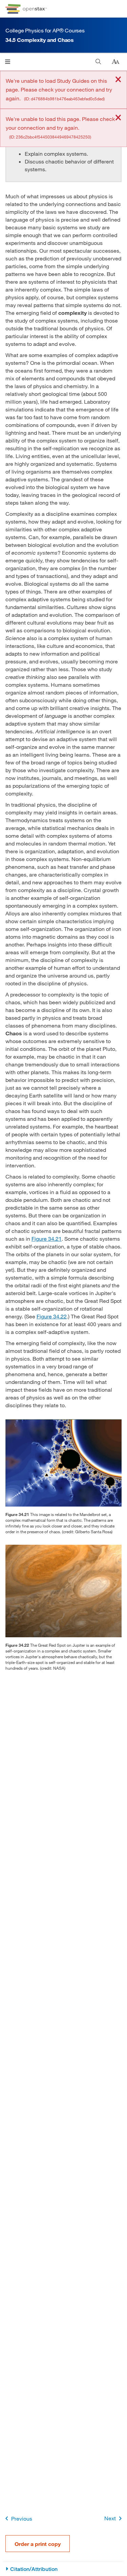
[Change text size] (115, 62)
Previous (22, 2518)
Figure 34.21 (47, 1239)
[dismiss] (118, 80)
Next (110, 2518)
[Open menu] (8, 62)
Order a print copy (38, 2544)
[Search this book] (98, 62)
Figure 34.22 (52, 1316)
